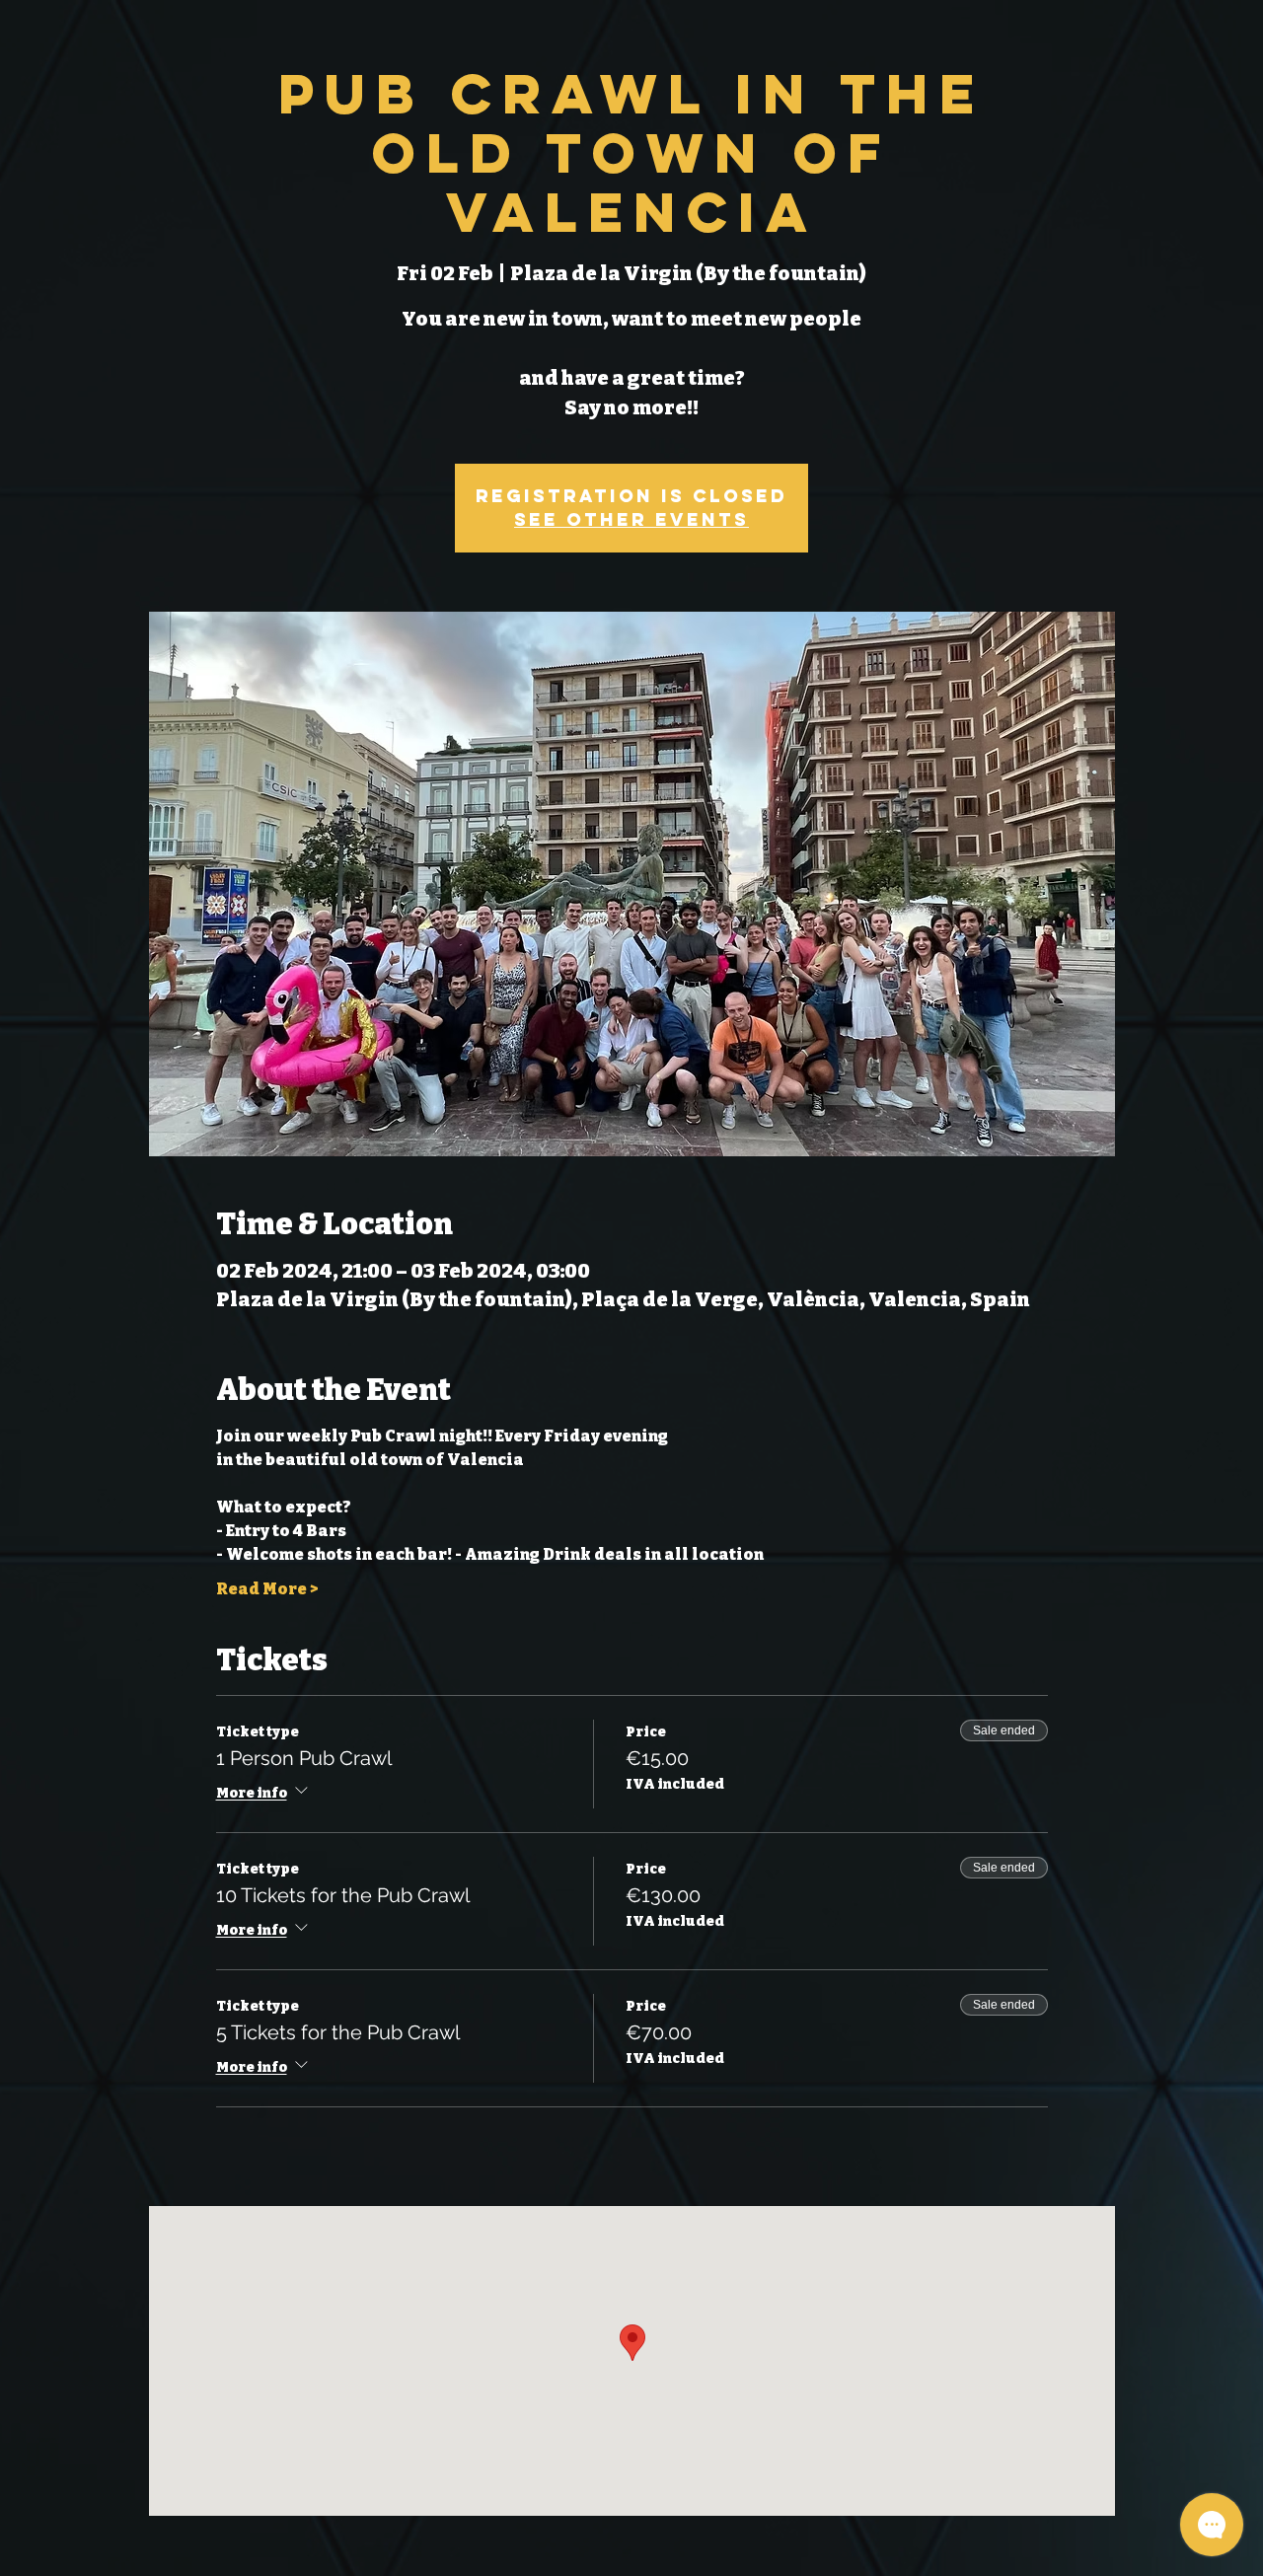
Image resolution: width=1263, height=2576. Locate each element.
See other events (631, 519)
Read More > (267, 1589)
